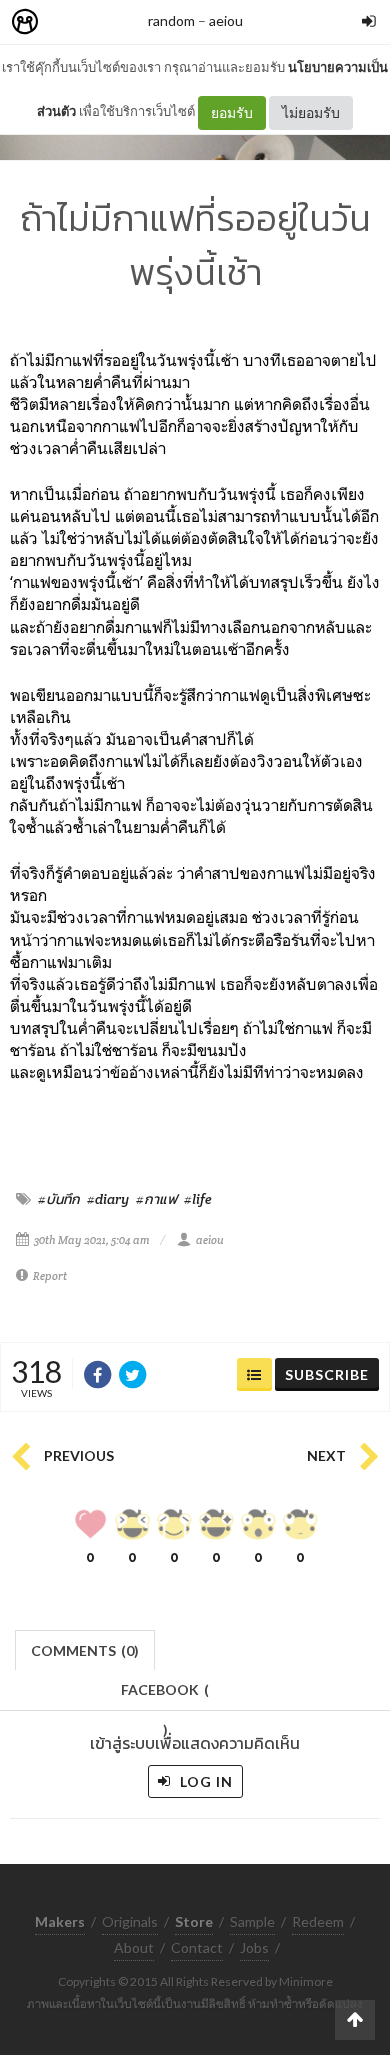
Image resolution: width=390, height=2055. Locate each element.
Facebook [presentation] (165, 1695)
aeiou (226, 20)
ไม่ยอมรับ (311, 112)
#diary (108, 1199)
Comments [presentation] (85, 1650)
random (171, 20)
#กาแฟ (156, 1199)
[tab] (85, 1648)
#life (198, 1199)
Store (138, 22)
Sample (252, 1921)
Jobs (254, 1947)
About (134, 1947)
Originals (130, 1921)
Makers (69, 22)
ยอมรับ (232, 112)
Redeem (318, 1921)
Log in (204, 1781)
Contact (197, 1947)
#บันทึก (59, 1199)
